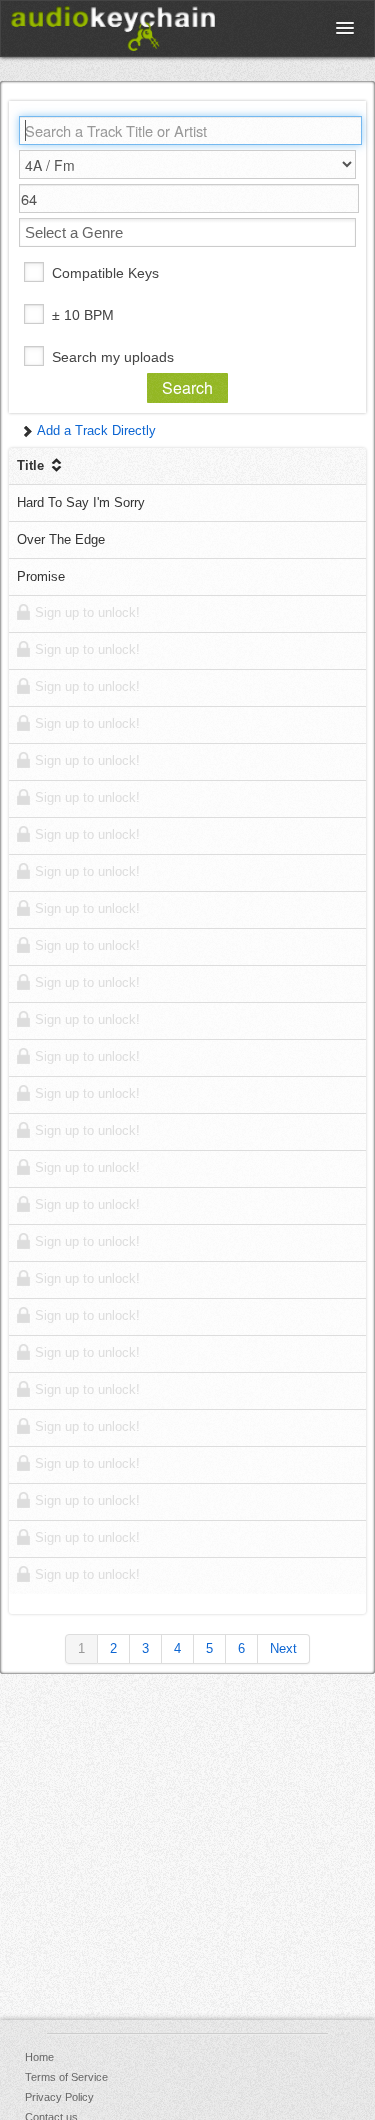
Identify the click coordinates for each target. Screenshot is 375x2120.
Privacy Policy (59, 2097)
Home (39, 2057)
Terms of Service (66, 2077)
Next (283, 1648)
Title (32, 465)
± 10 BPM (83, 315)
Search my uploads (113, 357)
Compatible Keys (105, 273)
